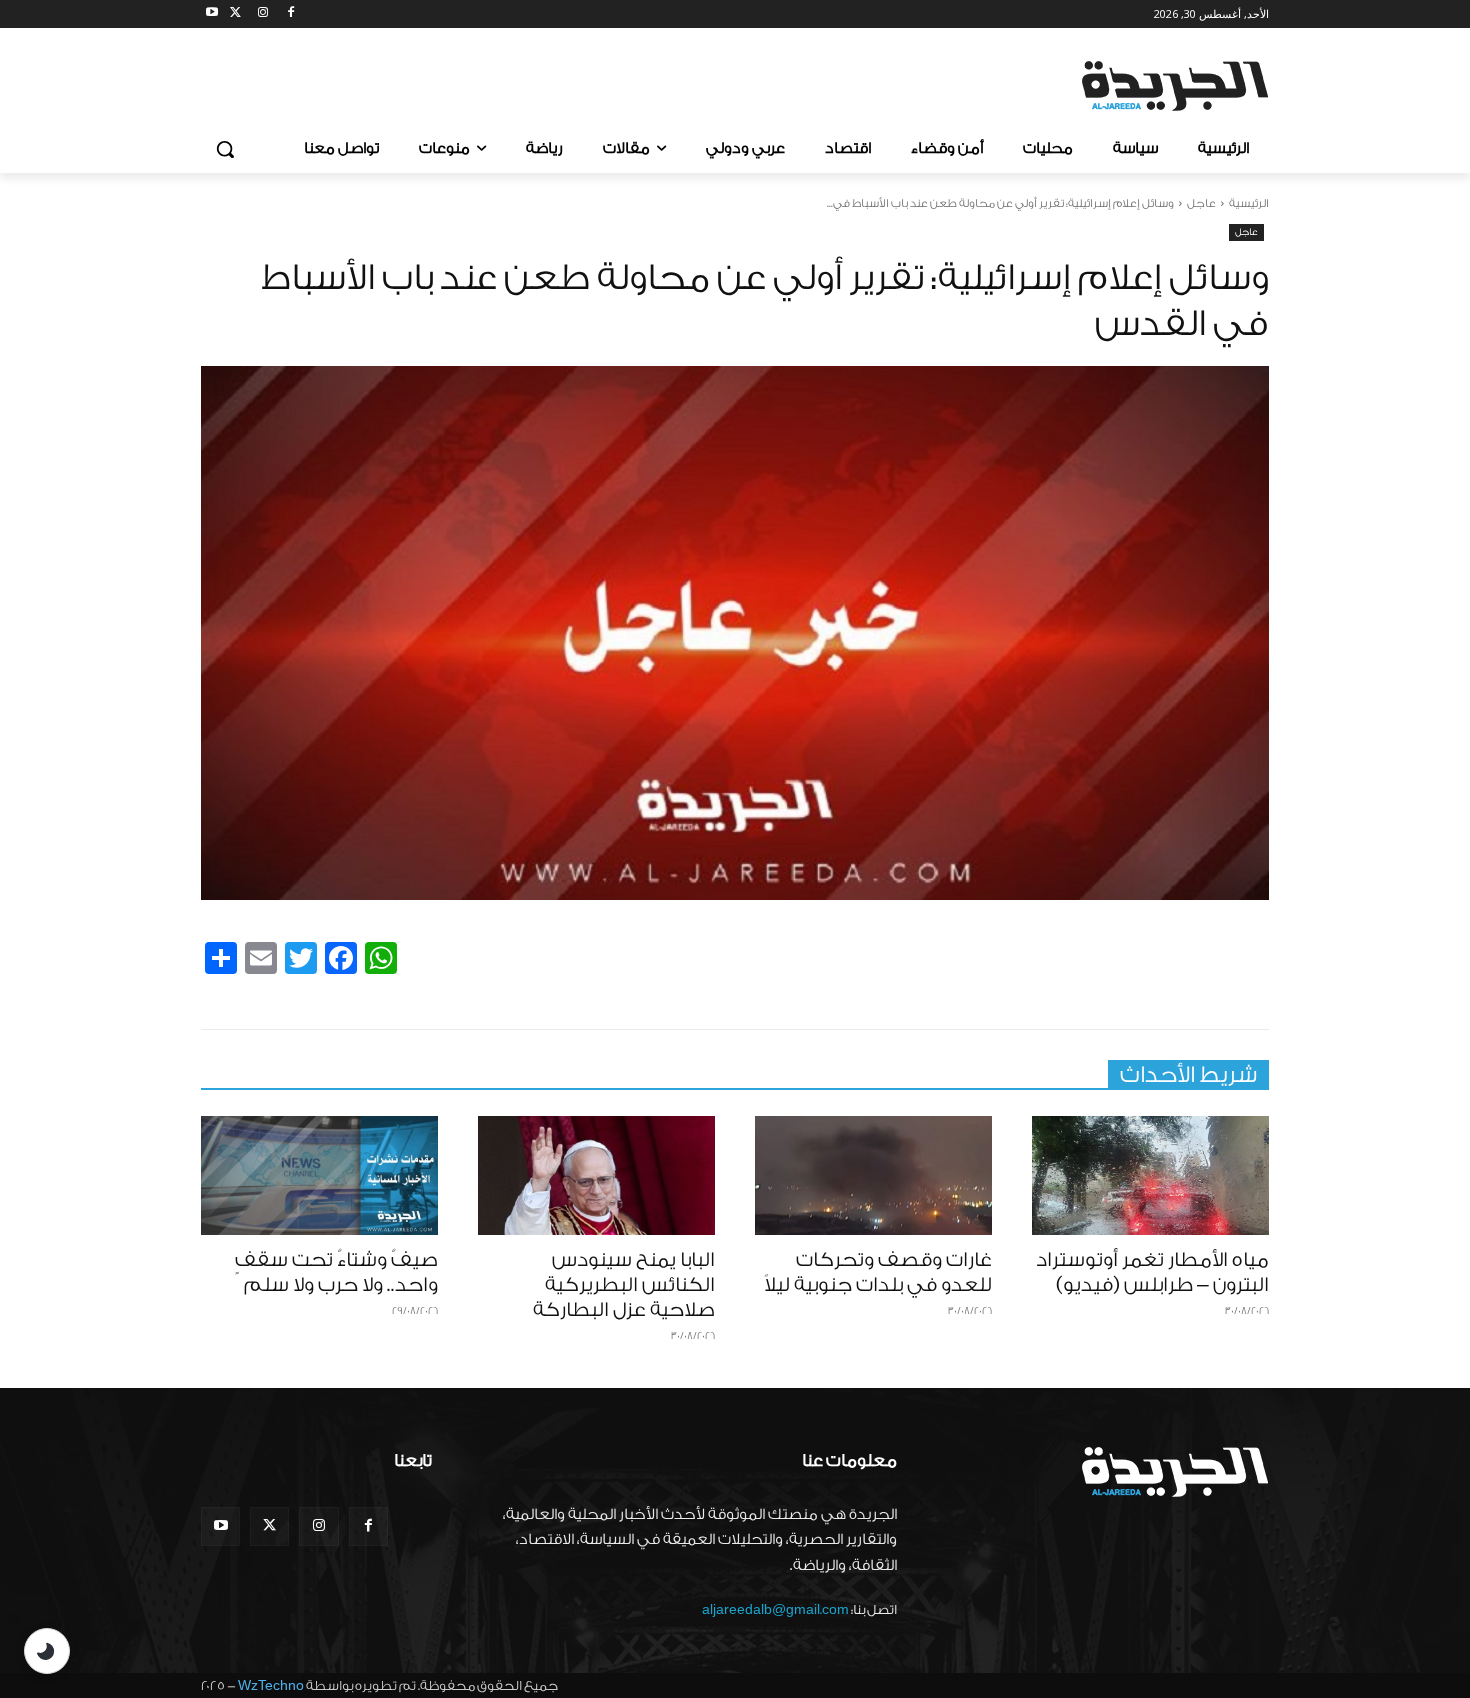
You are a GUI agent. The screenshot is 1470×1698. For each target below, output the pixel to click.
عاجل (1201, 203)
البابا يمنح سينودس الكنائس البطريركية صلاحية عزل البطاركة (624, 1285)
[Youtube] (212, 14)
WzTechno (271, 1685)
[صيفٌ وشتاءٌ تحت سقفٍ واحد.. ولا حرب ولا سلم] (319, 1175)
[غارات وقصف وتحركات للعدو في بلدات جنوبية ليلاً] (873, 1175)
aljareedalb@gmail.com (775, 1609)
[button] (225, 149)
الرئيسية (1249, 203)
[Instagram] (263, 14)
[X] (235, 14)
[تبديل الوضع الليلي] (47, 1651)
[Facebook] (290, 14)
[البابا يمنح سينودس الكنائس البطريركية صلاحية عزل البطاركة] (596, 1175)
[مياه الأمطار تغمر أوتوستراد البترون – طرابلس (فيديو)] (1150, 1175)
